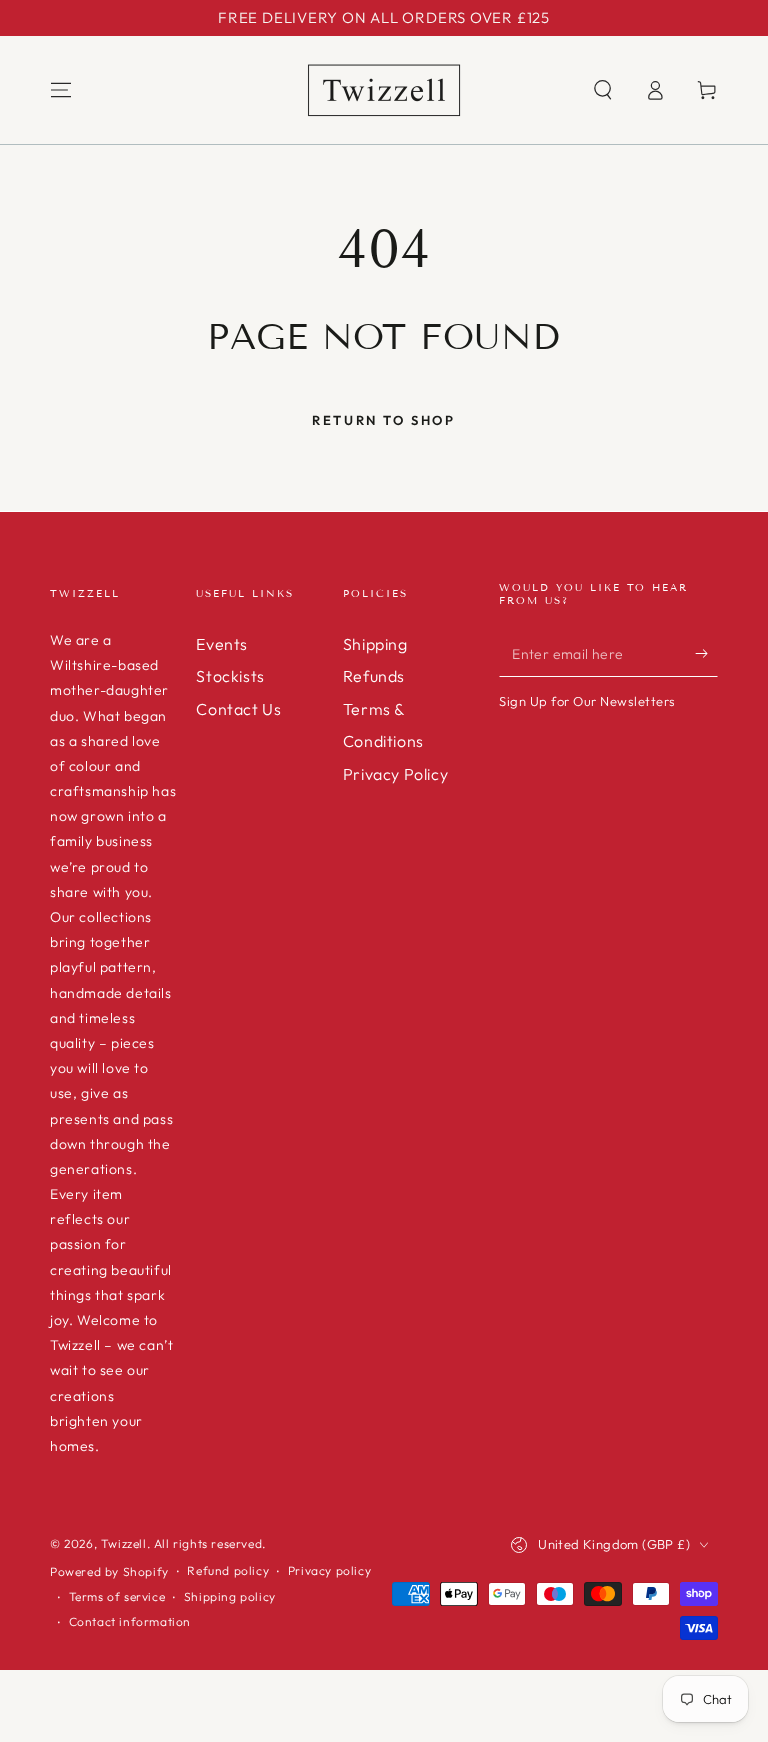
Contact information (130, 1621)
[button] (603, 90)
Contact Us (238, 709)
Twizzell (124, 1543)
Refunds (374, 676)
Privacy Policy (395, 774)
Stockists (230, 676)
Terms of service (117, 1596)
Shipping (375, 644)
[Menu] (61, 90)
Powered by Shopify (109, 1571)
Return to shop (383, 420)
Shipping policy (230, 1596)
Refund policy (228, 1570)
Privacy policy (329, 1570)
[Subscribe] (706, 654)
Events (222, 644)
